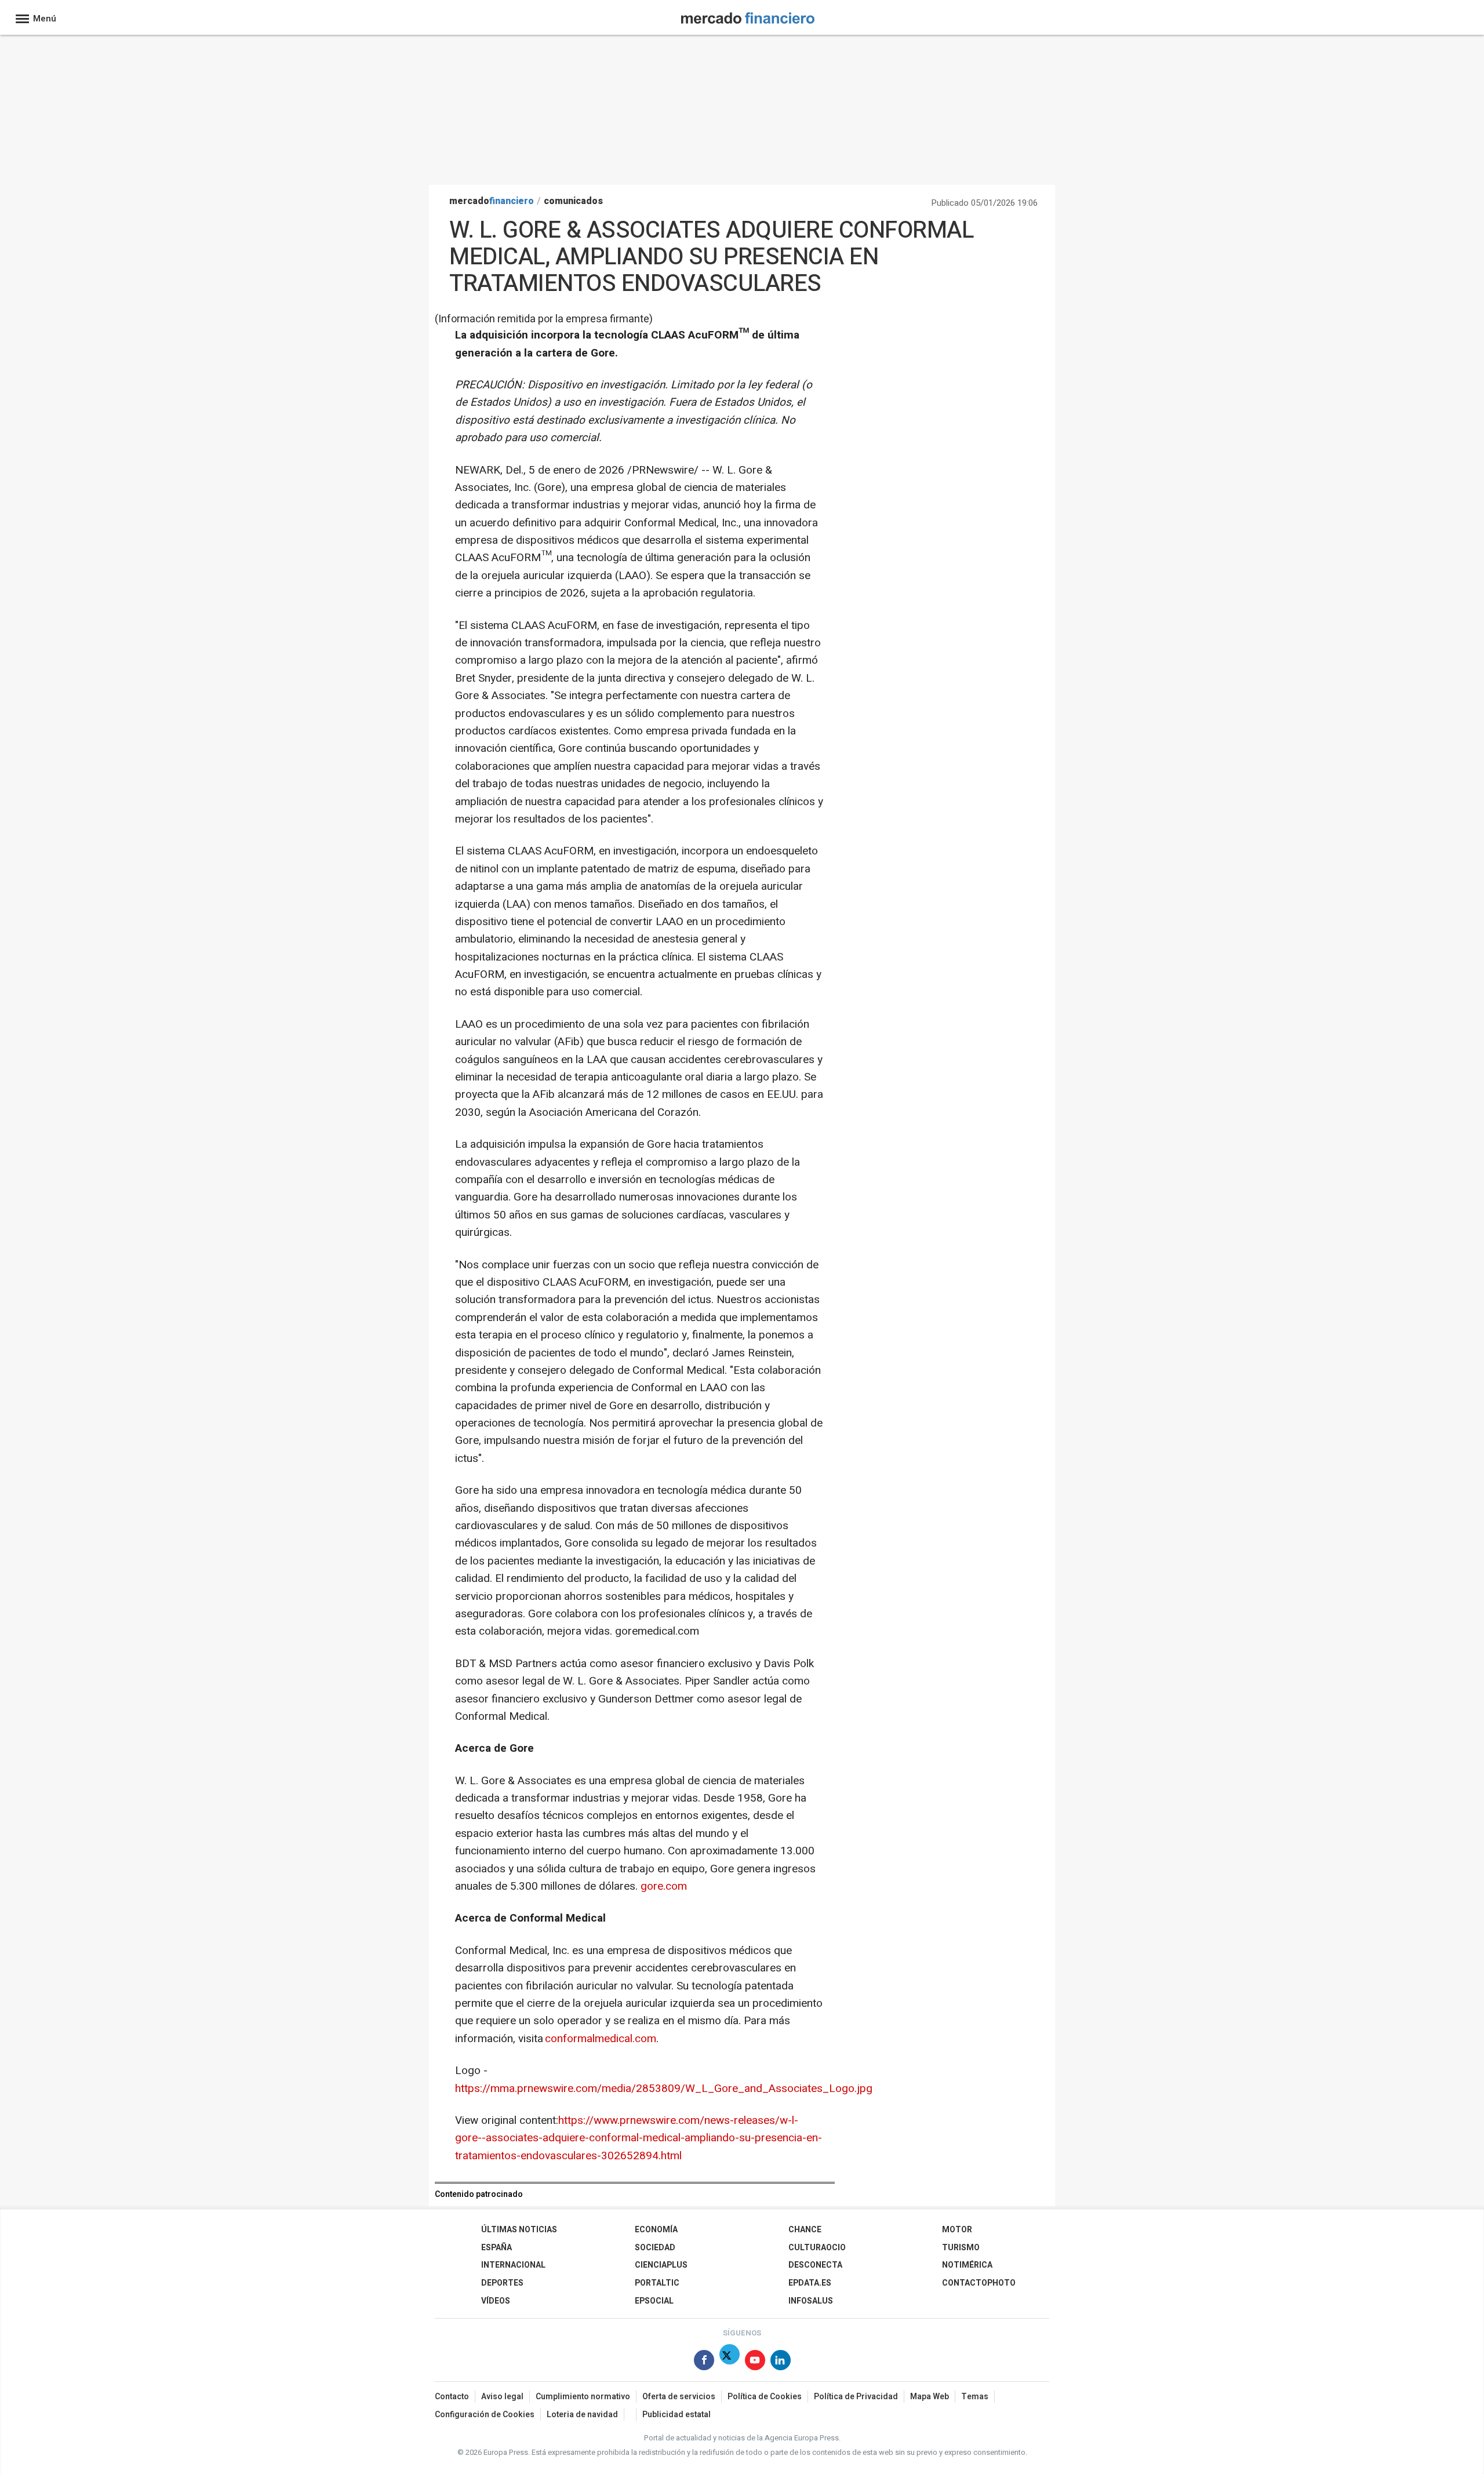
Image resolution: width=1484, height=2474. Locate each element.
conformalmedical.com (601, 2039)
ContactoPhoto (979, 2283)
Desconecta (815, 2265)
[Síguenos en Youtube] (755, 2362)
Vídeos (496, 2301)
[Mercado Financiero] (748, 16)
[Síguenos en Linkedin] (781, 2362)
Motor (957, 2230)
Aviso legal (502, 2397)
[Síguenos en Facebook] (704, 2362)
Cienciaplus (661, 2265)
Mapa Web (930, 2397)
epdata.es (810, 2283)
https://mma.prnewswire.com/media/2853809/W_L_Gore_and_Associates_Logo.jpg (664, 2089)
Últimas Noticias (519, 2230)
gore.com (664, 1886)
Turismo (961, 2248)
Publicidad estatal (676, 2415)
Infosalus (811, 2301)
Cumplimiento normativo (583, 2397)
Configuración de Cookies (485, 2415)
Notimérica (967, 2265)
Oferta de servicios (679, 2397)
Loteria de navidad (582, 2415)
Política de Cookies (765, 2397)
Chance (805, 2230)
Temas (975, 2397)
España (497, 2248)
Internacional (513, 2265)
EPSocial (654, 2301)
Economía (656, 2230)
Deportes (502, 2283)
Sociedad (655, 2248)
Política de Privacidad (856, 2397)
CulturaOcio (817, 2248)
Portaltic (657, 2283)
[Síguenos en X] (730, 2362)
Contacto (452, 2397)
